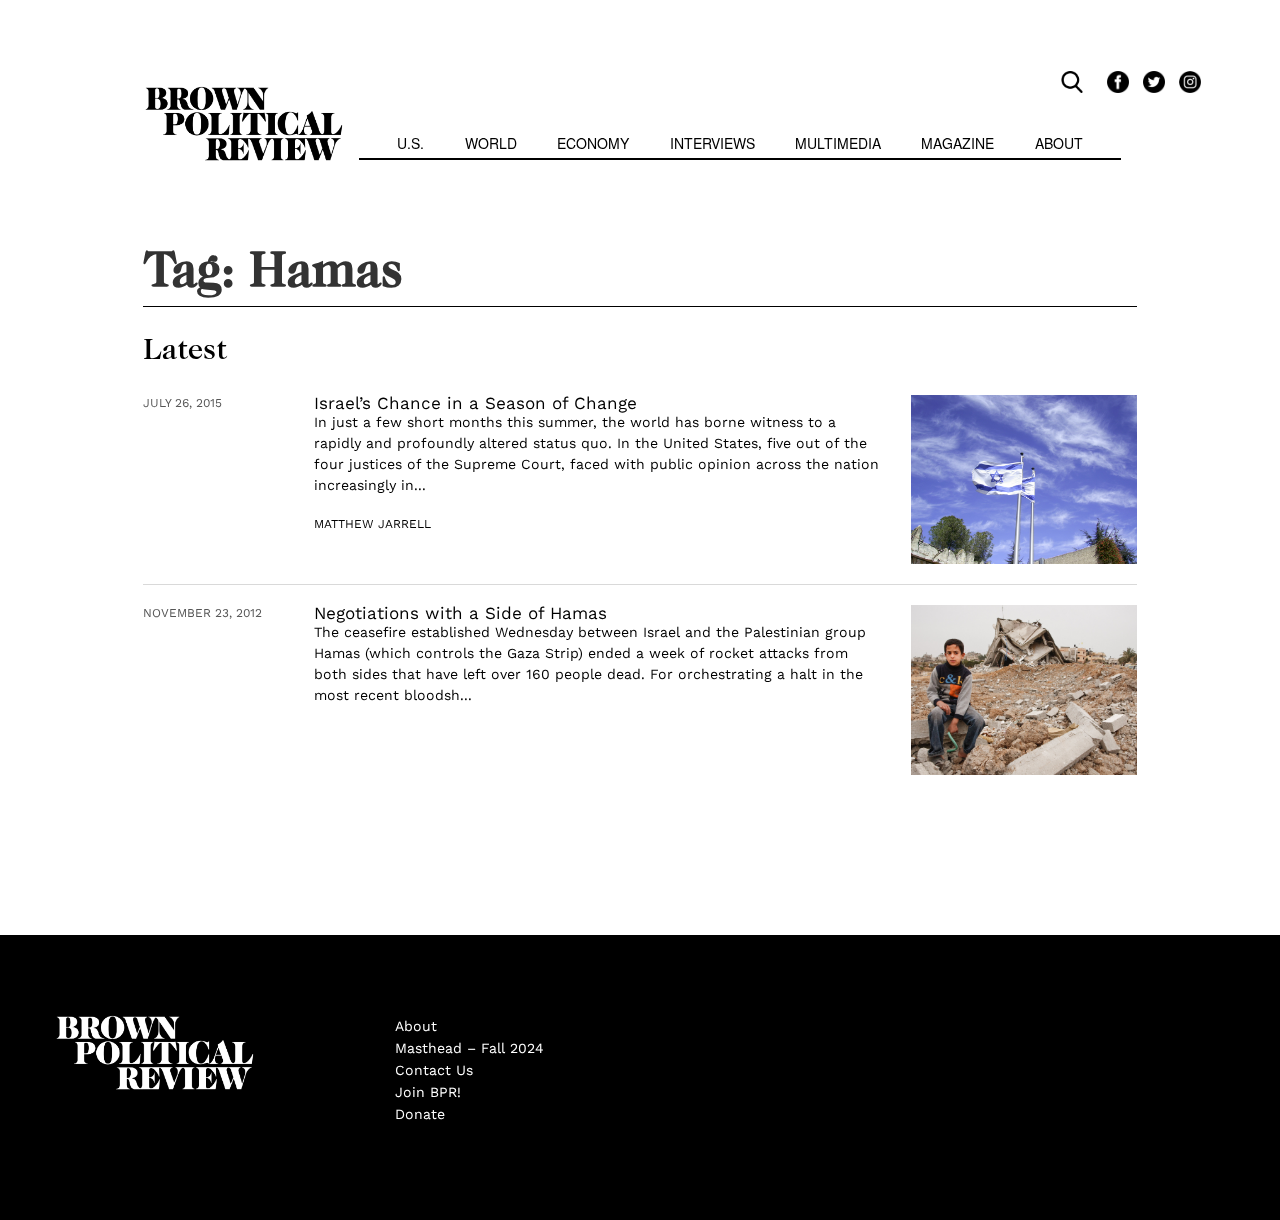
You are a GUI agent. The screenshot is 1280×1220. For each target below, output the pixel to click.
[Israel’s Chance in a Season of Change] (1024, 480)
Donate (420, 1114)
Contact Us (434, 1070)
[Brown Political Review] (244, 96)
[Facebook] (1115, 81)
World (491, 143)
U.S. (410, 143)
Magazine (957, 143)
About (1059, 143)
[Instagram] (1185, 81)
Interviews (712, 143)
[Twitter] (1151, 81)
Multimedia (838, 143)
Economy (593, 143)
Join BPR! (428, 1092)
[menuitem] (410, 145)
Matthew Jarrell (372, 524)
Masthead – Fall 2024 (469, 1048)
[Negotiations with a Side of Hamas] (1024, 690)
